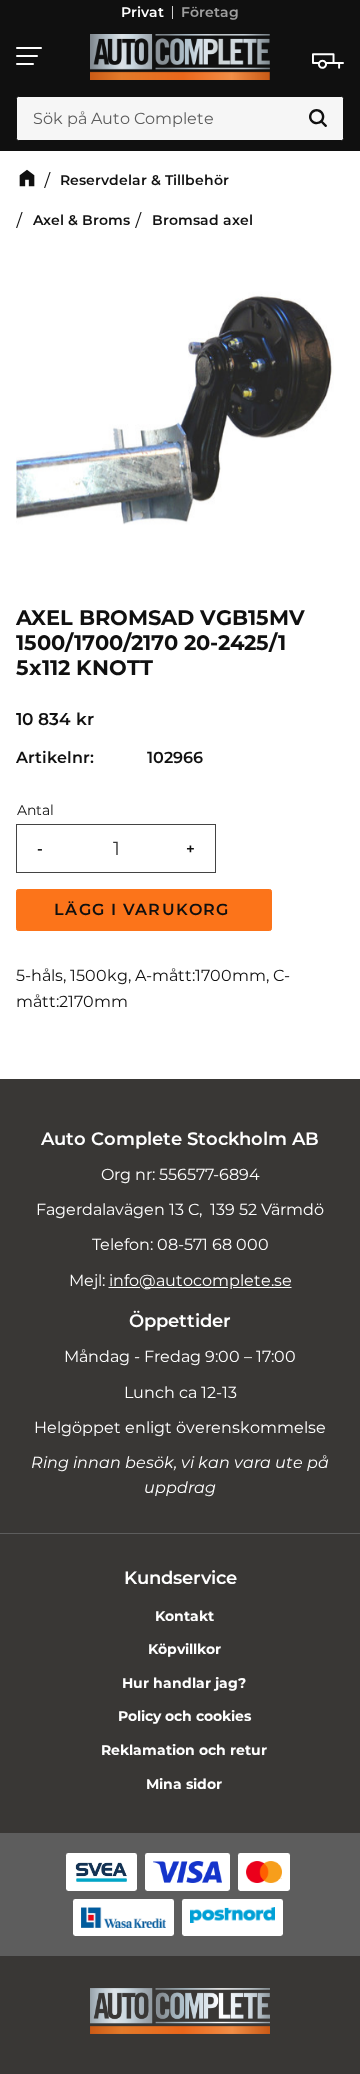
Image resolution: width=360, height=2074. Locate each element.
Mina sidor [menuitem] (184, 1784)
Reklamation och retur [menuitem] (184, 1750)
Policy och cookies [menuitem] (184, 1716)
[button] (30, 56)
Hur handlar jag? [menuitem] (184, 1683)
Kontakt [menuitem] (184, 1616)
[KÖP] (144, 910)
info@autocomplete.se (200, 1280)
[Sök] (318, 119)
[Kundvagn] (328, 61)
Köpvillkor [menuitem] (184, 1649)
